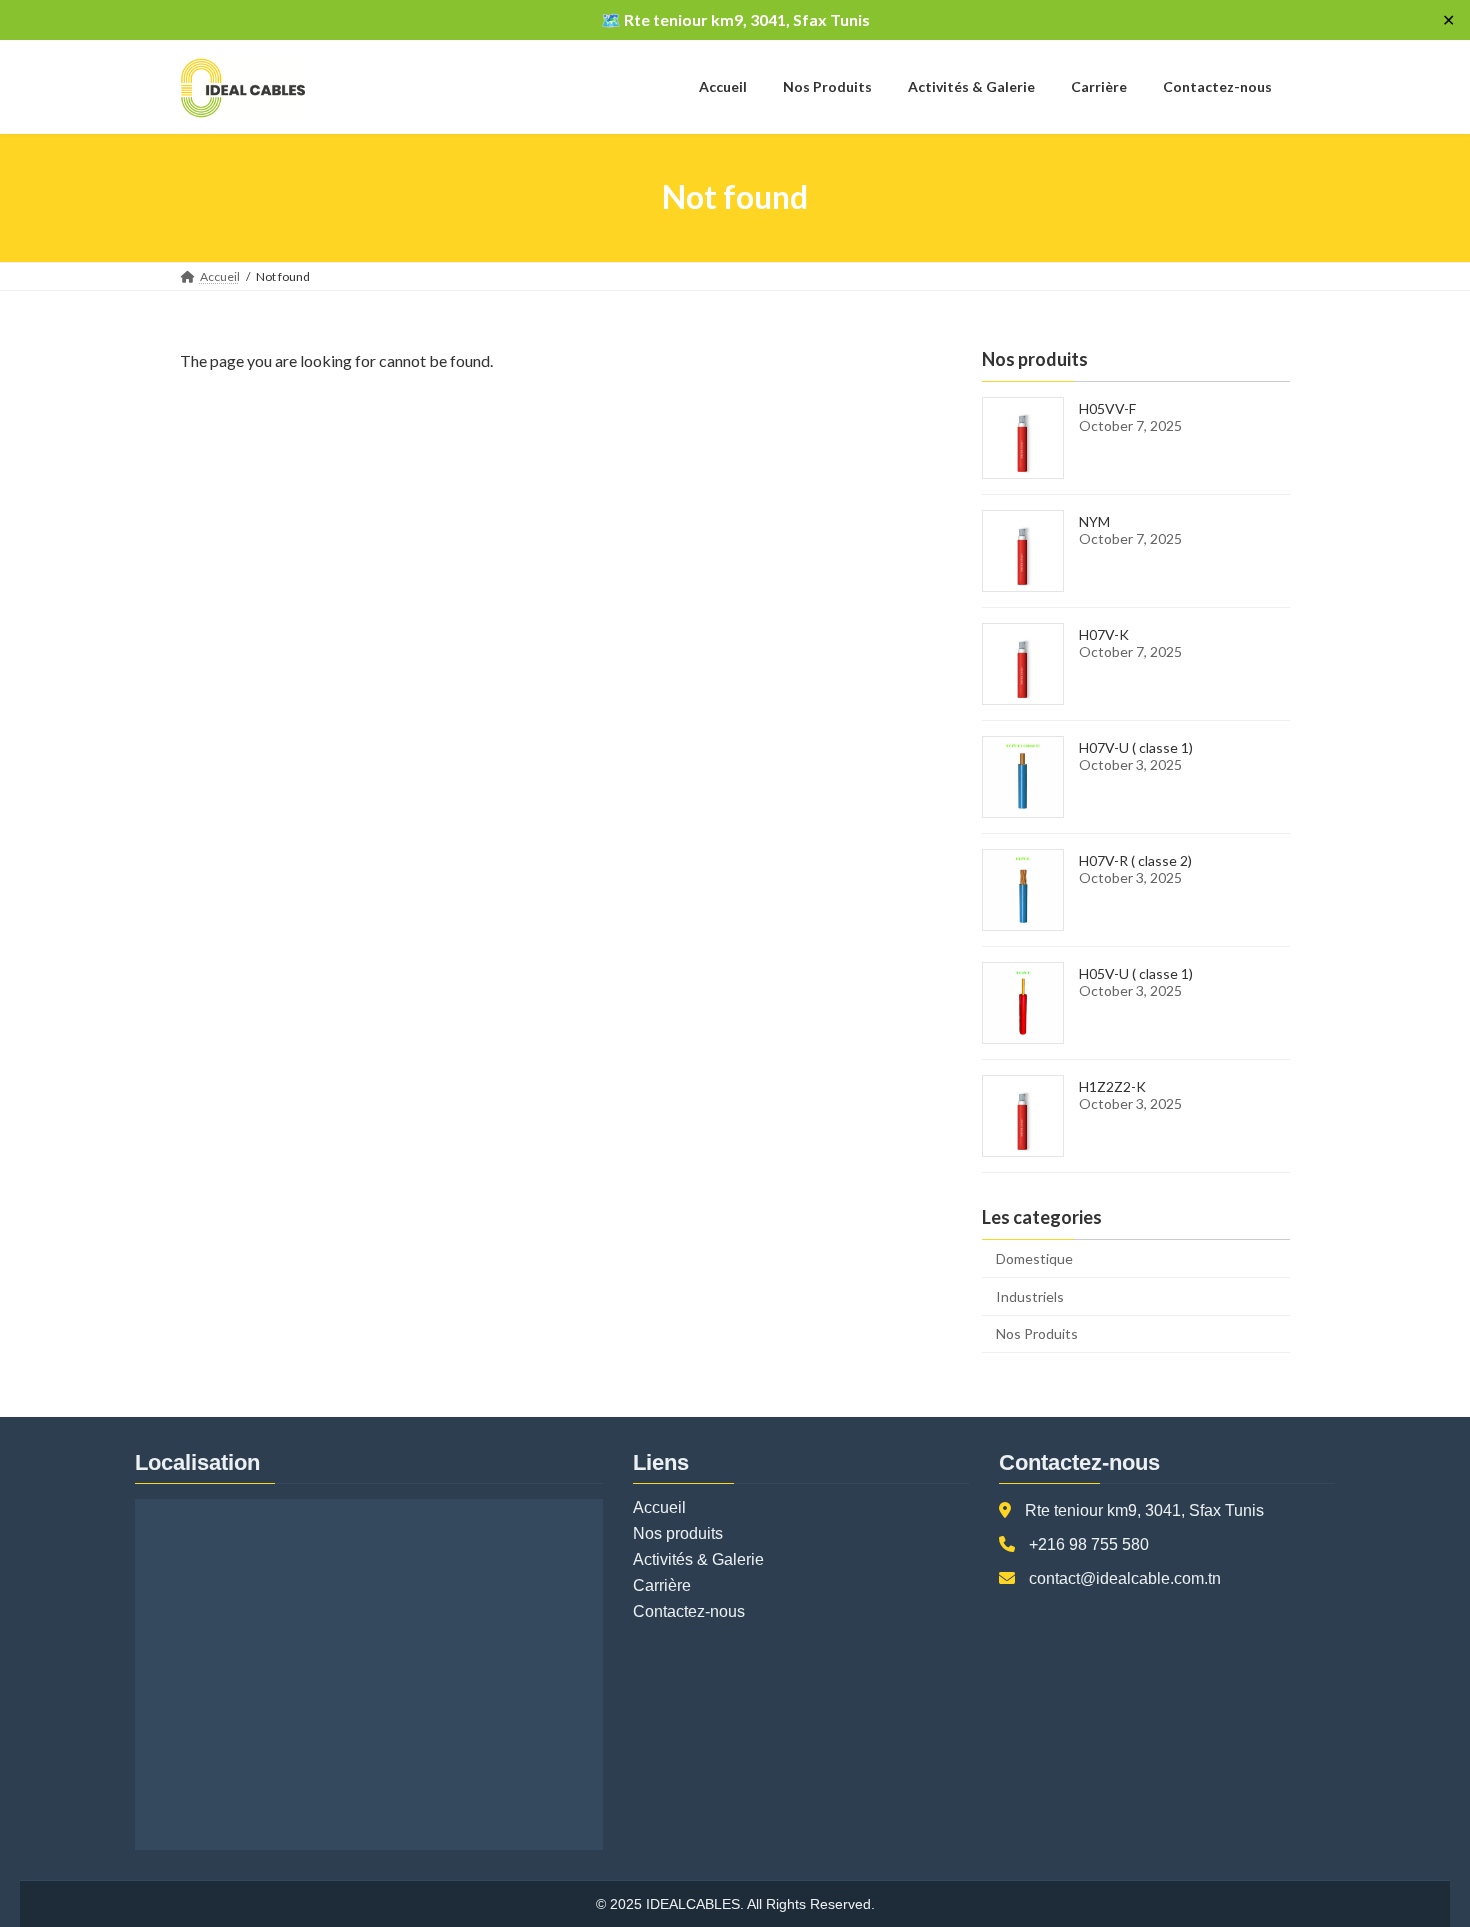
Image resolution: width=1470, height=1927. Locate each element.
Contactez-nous (689, 1611)
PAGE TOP (1417, 1850)
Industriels (1030, 1295)
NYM (1094, 521)
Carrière (662, 1585)
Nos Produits (1037, 1333)
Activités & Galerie (698, 1559)
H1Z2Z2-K (1112, 1086)
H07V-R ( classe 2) (1135, 860)
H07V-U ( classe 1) (1136, 747)
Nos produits (678, 1533)
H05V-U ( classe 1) (1136, 973)
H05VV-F (1107, 408)
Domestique (1034, 1258)
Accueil (659, 1507)
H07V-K (1104, 634)
